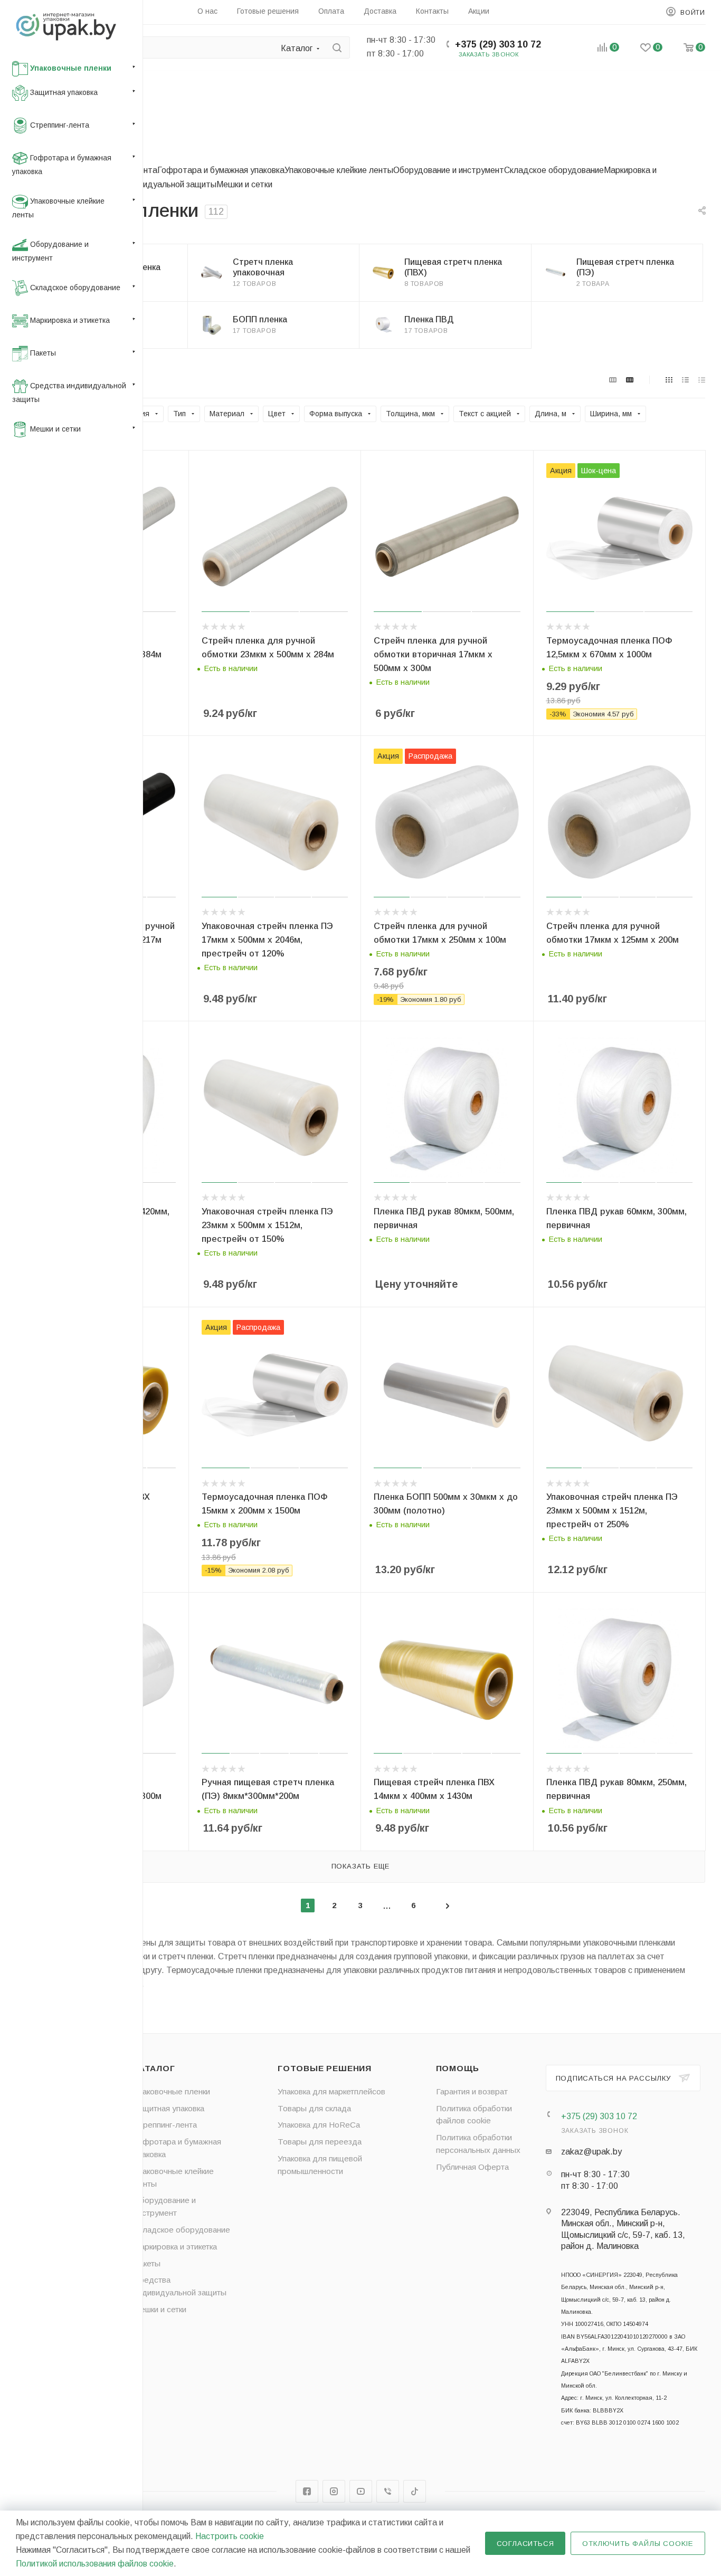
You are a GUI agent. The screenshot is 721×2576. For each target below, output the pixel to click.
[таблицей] (702, 380)
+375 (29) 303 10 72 (498, 44)
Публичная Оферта (472, 2167)
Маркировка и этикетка (175, 2247)
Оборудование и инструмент (449, 170)
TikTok (415, 2491)
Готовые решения (325, 2068)
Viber (388, 2491)
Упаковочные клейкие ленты (339, 170)
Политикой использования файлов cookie (95, 2564)
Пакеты (147, 2263)
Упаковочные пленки (172, 2091)
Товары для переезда (320, 2142)
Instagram (334, 2491)
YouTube (361, 2491)
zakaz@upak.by (591, 2152)
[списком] (685, 380)
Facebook (307, 2491)
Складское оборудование (554, 170)
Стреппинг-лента (165, 2125)
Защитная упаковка (169, 2108)
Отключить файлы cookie (638, 2544)
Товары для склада (314, 2108)
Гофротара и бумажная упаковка (221, 170)
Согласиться (525, 2544)
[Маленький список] (613, 380)
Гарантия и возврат (472, 2091)
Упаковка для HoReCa (319, 2125)
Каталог (154, 2068)
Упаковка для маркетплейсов (331, 2091)
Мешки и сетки (244, 184)
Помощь (458, 2068)
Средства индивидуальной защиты (148, 184)
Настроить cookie (230, 2536)
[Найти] (337, 47)
